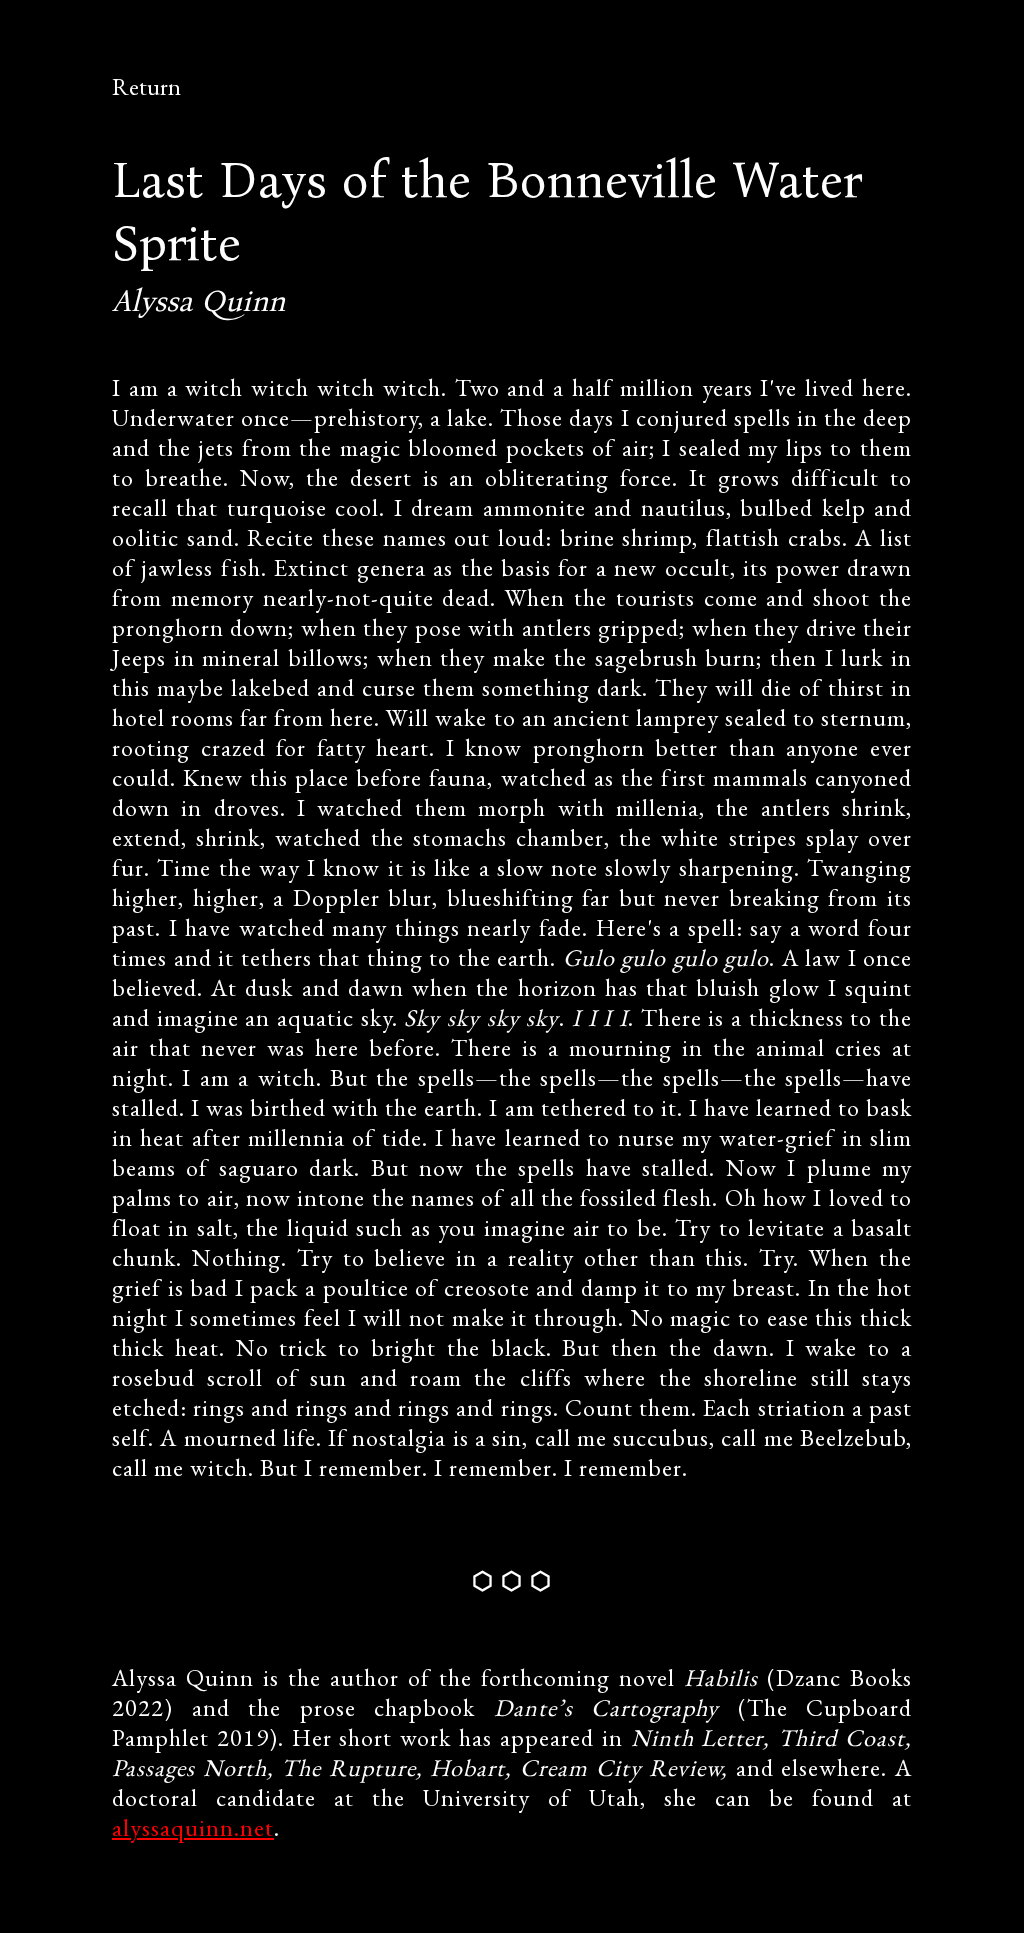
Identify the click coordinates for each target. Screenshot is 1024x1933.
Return (146, 86)
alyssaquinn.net (193, 1827)
